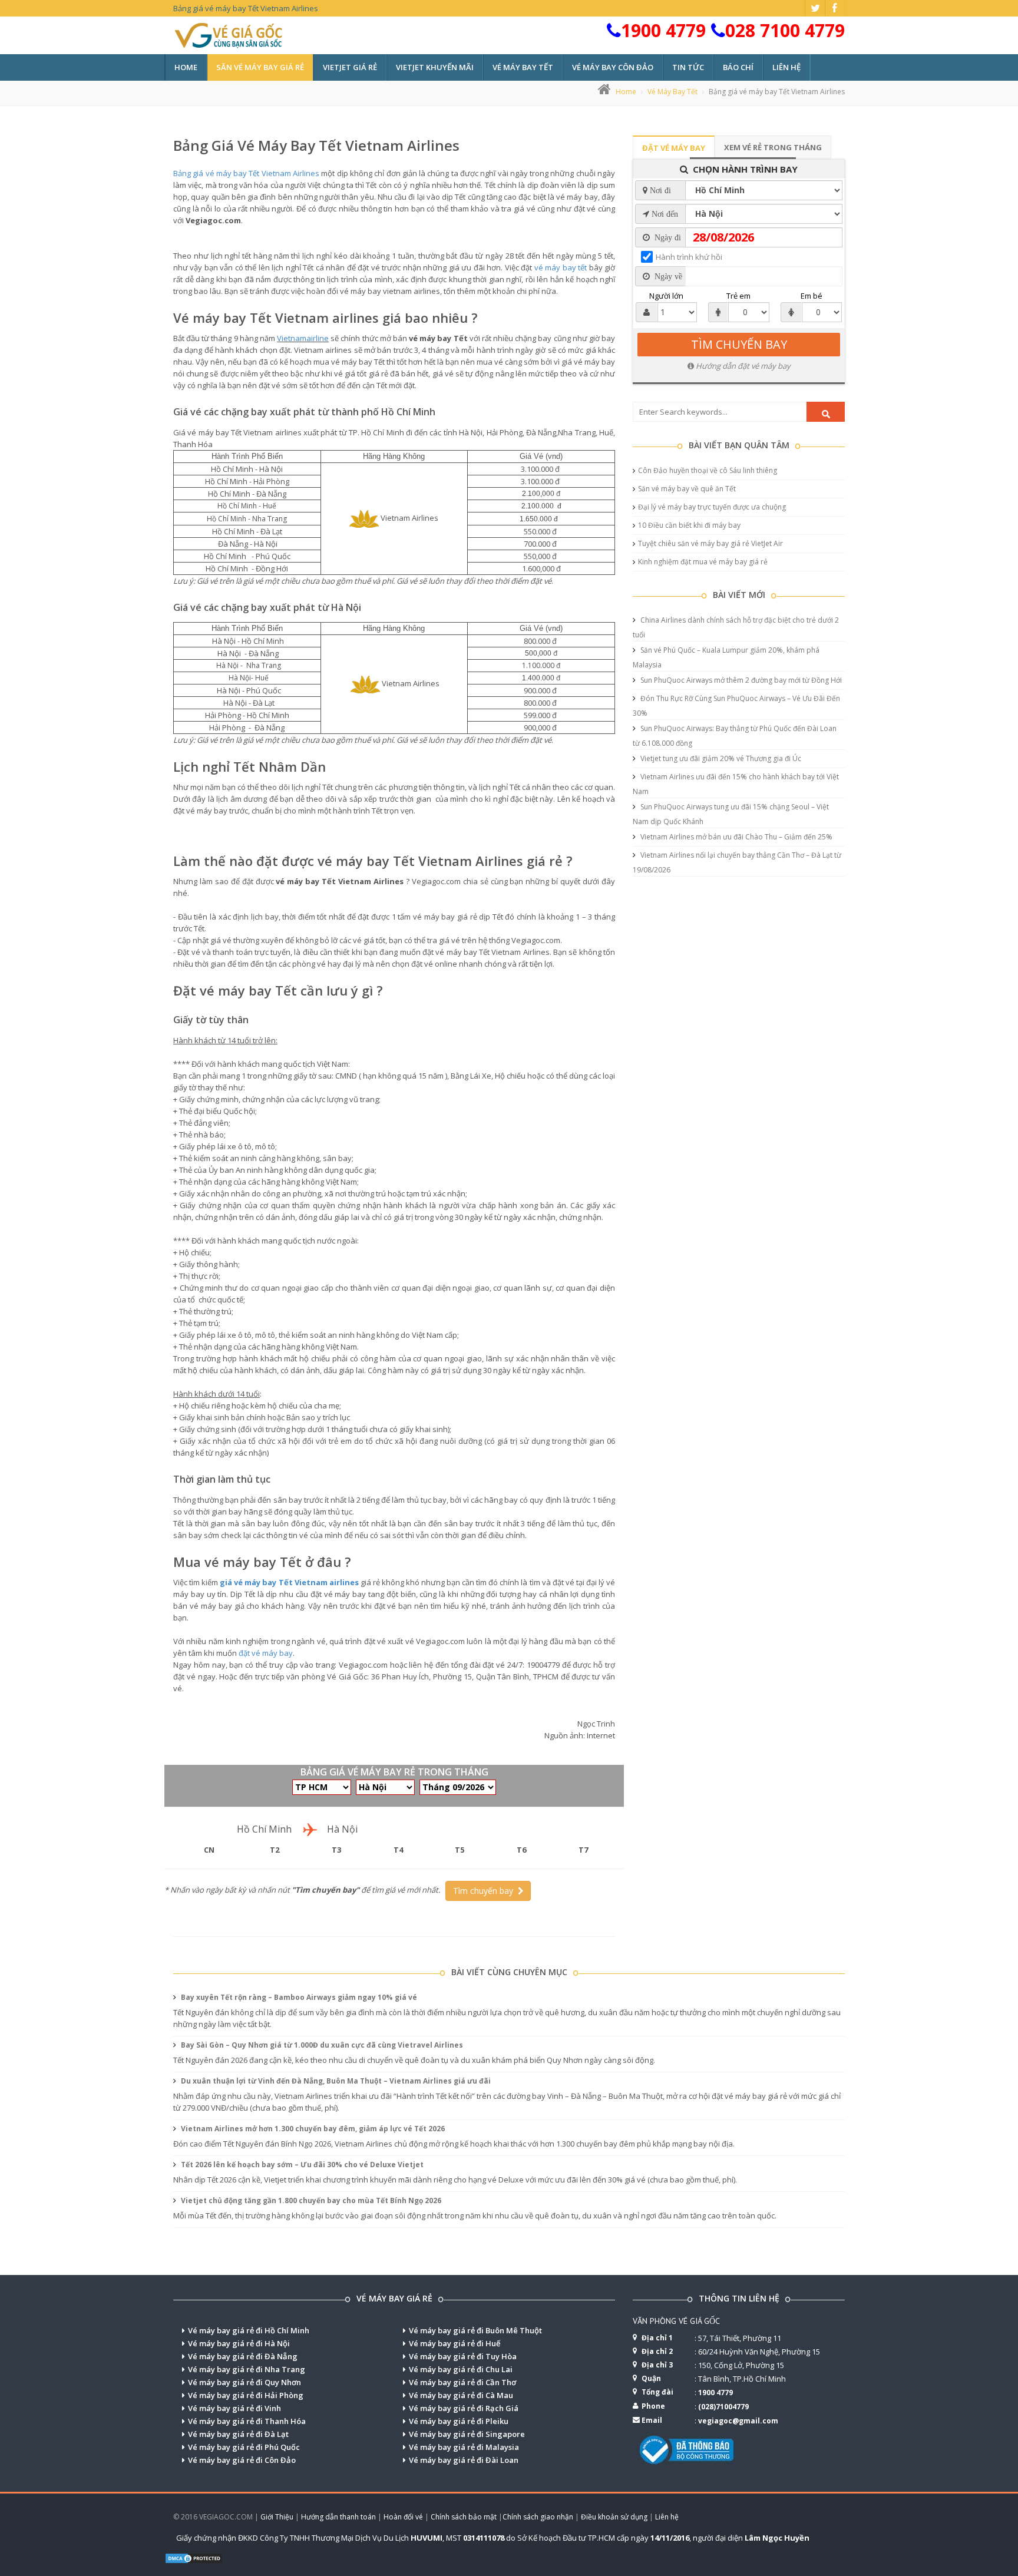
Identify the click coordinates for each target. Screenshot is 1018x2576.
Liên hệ (786, 67)
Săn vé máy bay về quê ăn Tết (687, 489)
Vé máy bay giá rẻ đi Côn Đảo (242, 2460)
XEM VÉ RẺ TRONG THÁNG (773, 147)
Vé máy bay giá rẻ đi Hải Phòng (246, 2395)
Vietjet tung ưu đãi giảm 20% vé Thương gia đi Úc (720, 758)
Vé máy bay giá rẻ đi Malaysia (464, 2447)
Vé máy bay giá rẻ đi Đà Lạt (238, 2434)
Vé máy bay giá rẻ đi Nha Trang (247, 2369)
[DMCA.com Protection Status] (194, 2557)
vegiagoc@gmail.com (738, 2421)
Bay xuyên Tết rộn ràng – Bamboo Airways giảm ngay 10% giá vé (298, 1997)
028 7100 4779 (785, 30)
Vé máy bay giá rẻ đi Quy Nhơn (244, 2382)
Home (186, 67)
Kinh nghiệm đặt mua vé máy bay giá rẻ (703, 562)
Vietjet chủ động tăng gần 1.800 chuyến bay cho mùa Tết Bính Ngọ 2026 (310, 2200)
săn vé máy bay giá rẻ (260, 67)
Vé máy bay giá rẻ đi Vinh (234, 2408)
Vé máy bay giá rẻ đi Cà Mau (461, 2395)
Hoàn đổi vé (403, 2517)
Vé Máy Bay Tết (672, 92)
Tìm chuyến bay (485, 1891)
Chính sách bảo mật (464, 2517)
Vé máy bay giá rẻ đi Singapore (467, 2434)
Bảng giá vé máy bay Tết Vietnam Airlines (316, 145)
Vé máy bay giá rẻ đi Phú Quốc (244, 2447)
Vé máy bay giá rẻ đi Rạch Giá (464, 2408)
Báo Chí (738, 67)
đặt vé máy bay (266, 1653)
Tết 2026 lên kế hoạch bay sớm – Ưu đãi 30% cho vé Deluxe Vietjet (301, 2165)
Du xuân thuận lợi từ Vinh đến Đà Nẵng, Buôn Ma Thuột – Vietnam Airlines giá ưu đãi (335, 2081)
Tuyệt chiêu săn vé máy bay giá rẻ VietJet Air (710, 543)
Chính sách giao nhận (538, 2517)
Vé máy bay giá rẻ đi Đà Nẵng (243, 2356)
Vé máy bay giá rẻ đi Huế (455, 2343)
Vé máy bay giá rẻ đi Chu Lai (461, 2369)
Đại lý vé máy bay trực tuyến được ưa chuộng (712, 507)
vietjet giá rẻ (350, 67)
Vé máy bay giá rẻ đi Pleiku (459, 2421)
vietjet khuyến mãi (435, 67)
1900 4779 (663, 30)
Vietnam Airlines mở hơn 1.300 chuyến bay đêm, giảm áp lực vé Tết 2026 (312, 2129)
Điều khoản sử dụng (614, 2517)
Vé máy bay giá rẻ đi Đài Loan (464, 2460)
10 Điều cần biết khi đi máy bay (689, 525)
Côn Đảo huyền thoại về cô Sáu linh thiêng (708, 470)
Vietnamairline (303, 338)
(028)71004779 (723, 2407)
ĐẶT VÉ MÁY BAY (674, 148)
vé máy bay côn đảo (613, 67)
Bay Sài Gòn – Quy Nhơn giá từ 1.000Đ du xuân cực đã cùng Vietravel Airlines (321, 2045)
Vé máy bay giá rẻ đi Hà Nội (239, 2343)
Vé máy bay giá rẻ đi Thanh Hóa (247, 2421)
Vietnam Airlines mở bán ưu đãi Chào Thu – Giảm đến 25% (736, 837)
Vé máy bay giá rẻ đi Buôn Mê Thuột (475, 2330)
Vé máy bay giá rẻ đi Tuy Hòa (463, 2356)
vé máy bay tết (523, 67)
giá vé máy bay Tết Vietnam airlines (289, 1582)
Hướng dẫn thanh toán (338, 2517)
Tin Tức (688, 67)
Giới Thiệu (277, 2517)
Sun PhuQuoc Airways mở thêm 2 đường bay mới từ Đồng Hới (740, 680)
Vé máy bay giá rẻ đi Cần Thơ (462, 2382)
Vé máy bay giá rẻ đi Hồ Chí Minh (249, 2330)
